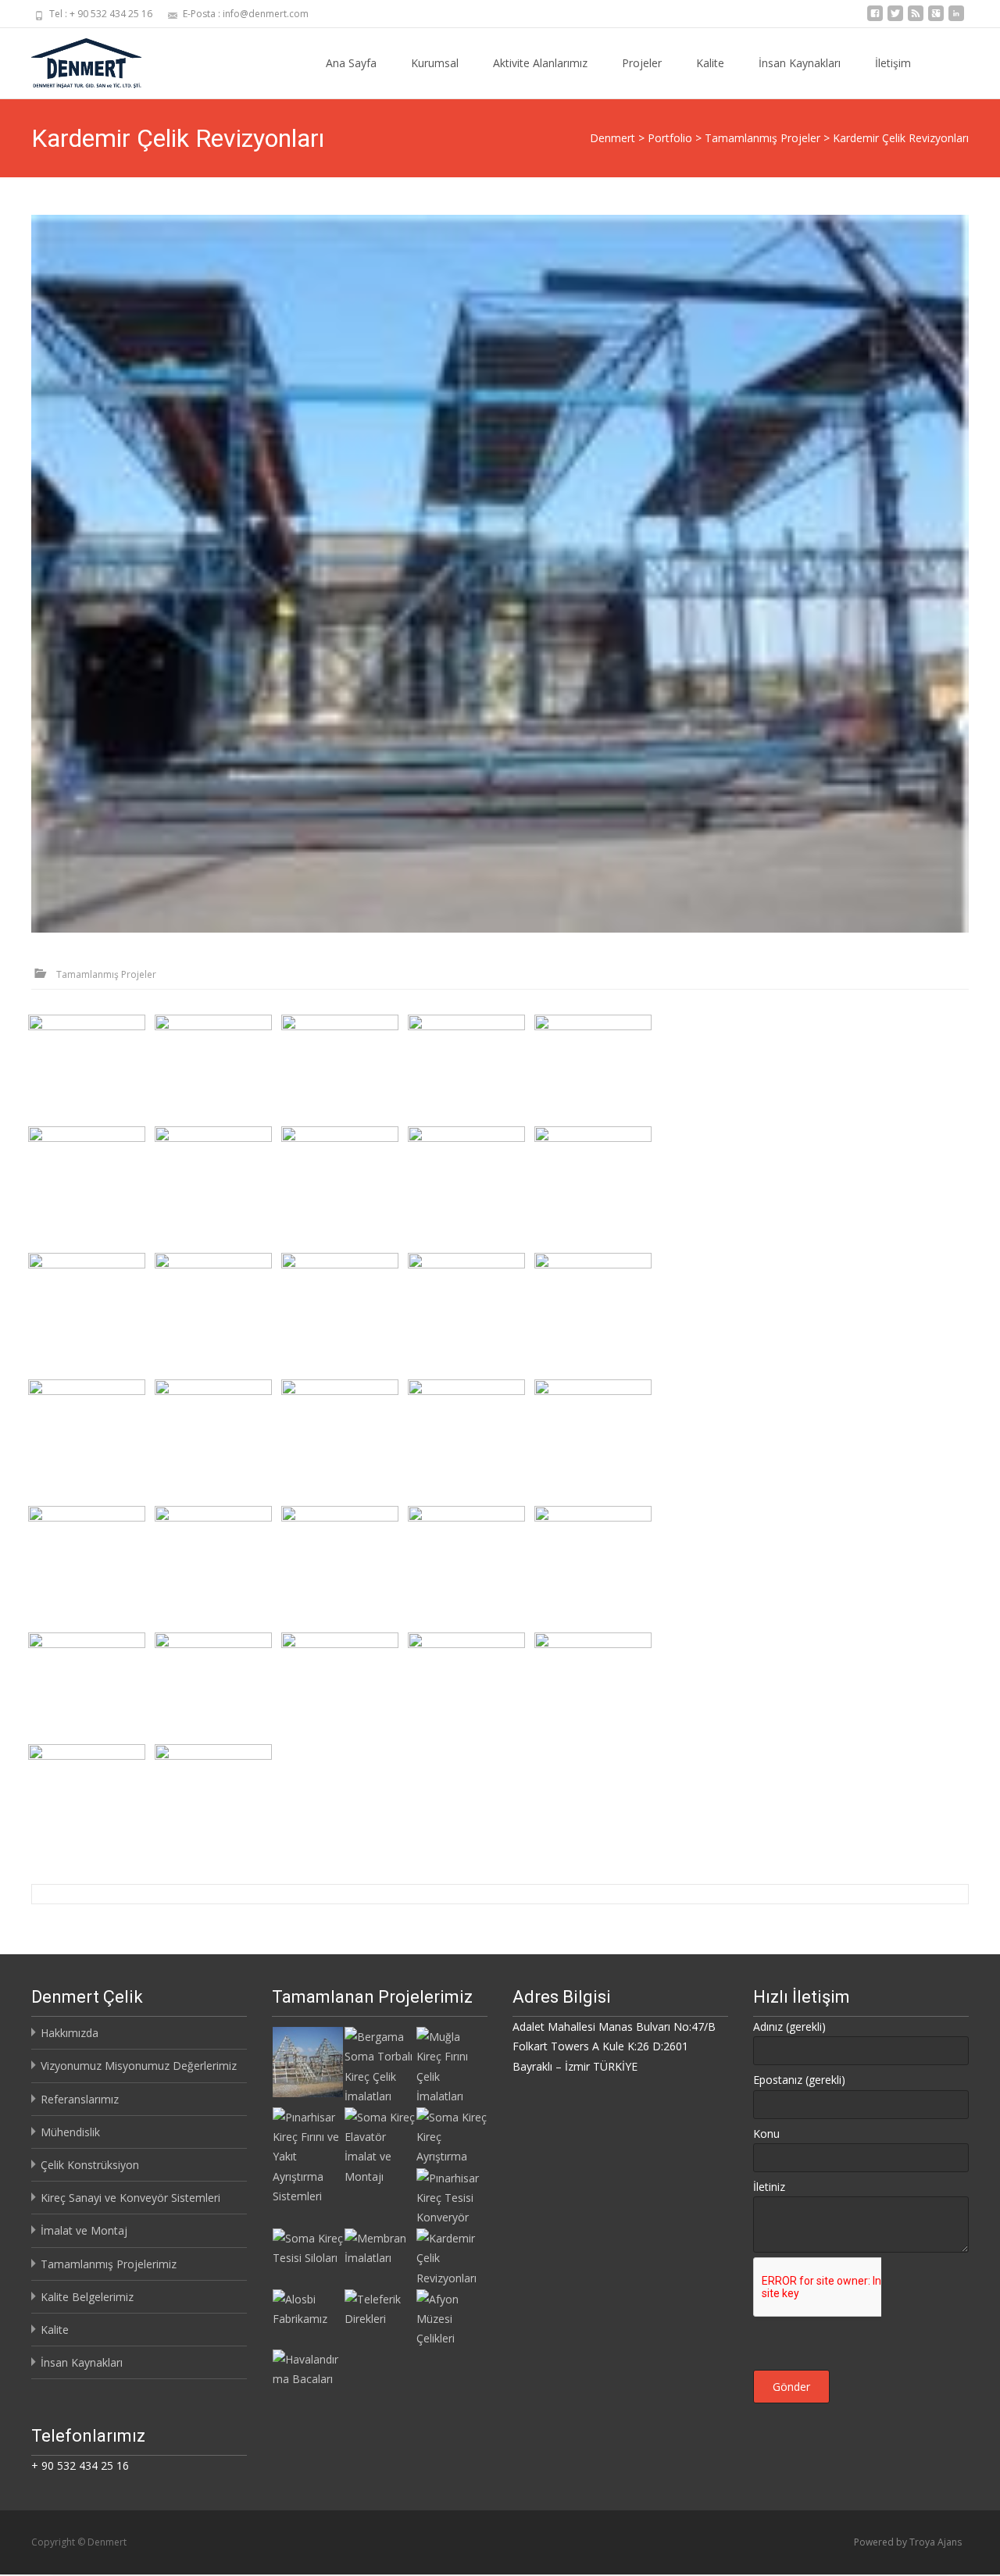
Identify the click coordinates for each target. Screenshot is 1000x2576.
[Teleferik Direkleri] (380, 2308)
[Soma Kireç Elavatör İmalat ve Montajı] (380, 2145)
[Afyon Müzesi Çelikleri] (452, 2317)
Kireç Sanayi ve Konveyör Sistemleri (130, 2198)
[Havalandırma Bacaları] (308, 2368)
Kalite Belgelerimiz (87, 2297)
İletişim (893, 63)
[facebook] (875, 19)
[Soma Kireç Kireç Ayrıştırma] (452, 2136)
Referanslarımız (80, 2099)
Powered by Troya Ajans (908, 2542)
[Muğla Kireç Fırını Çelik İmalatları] (452, 2065)
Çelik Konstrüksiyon (90, 2165)
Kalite (710, 63)
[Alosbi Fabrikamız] (308, 2308)
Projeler (642, 63)
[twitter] (895, 19)
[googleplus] (936, 19)
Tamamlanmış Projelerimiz (109, 2264)
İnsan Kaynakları (800, 63)
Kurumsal (435, 63)
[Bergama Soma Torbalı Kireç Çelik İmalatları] (380, 2065)
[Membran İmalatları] (380, 2247)
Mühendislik (70, 2132)
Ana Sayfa (351, 63)
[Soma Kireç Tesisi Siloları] (308, 2247)
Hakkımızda (70, 2033)
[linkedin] (956, 19)
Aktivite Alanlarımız (540, 63)
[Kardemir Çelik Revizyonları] (500, 574)
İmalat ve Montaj (84, 2230)
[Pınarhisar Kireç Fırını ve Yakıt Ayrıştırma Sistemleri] (308, 2155)
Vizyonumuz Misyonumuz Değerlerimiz (139, 2066)
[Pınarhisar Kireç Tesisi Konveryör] (452, 2196)
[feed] (916, 19)
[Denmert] (74, 59)
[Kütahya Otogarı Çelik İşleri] (308, 2061)
